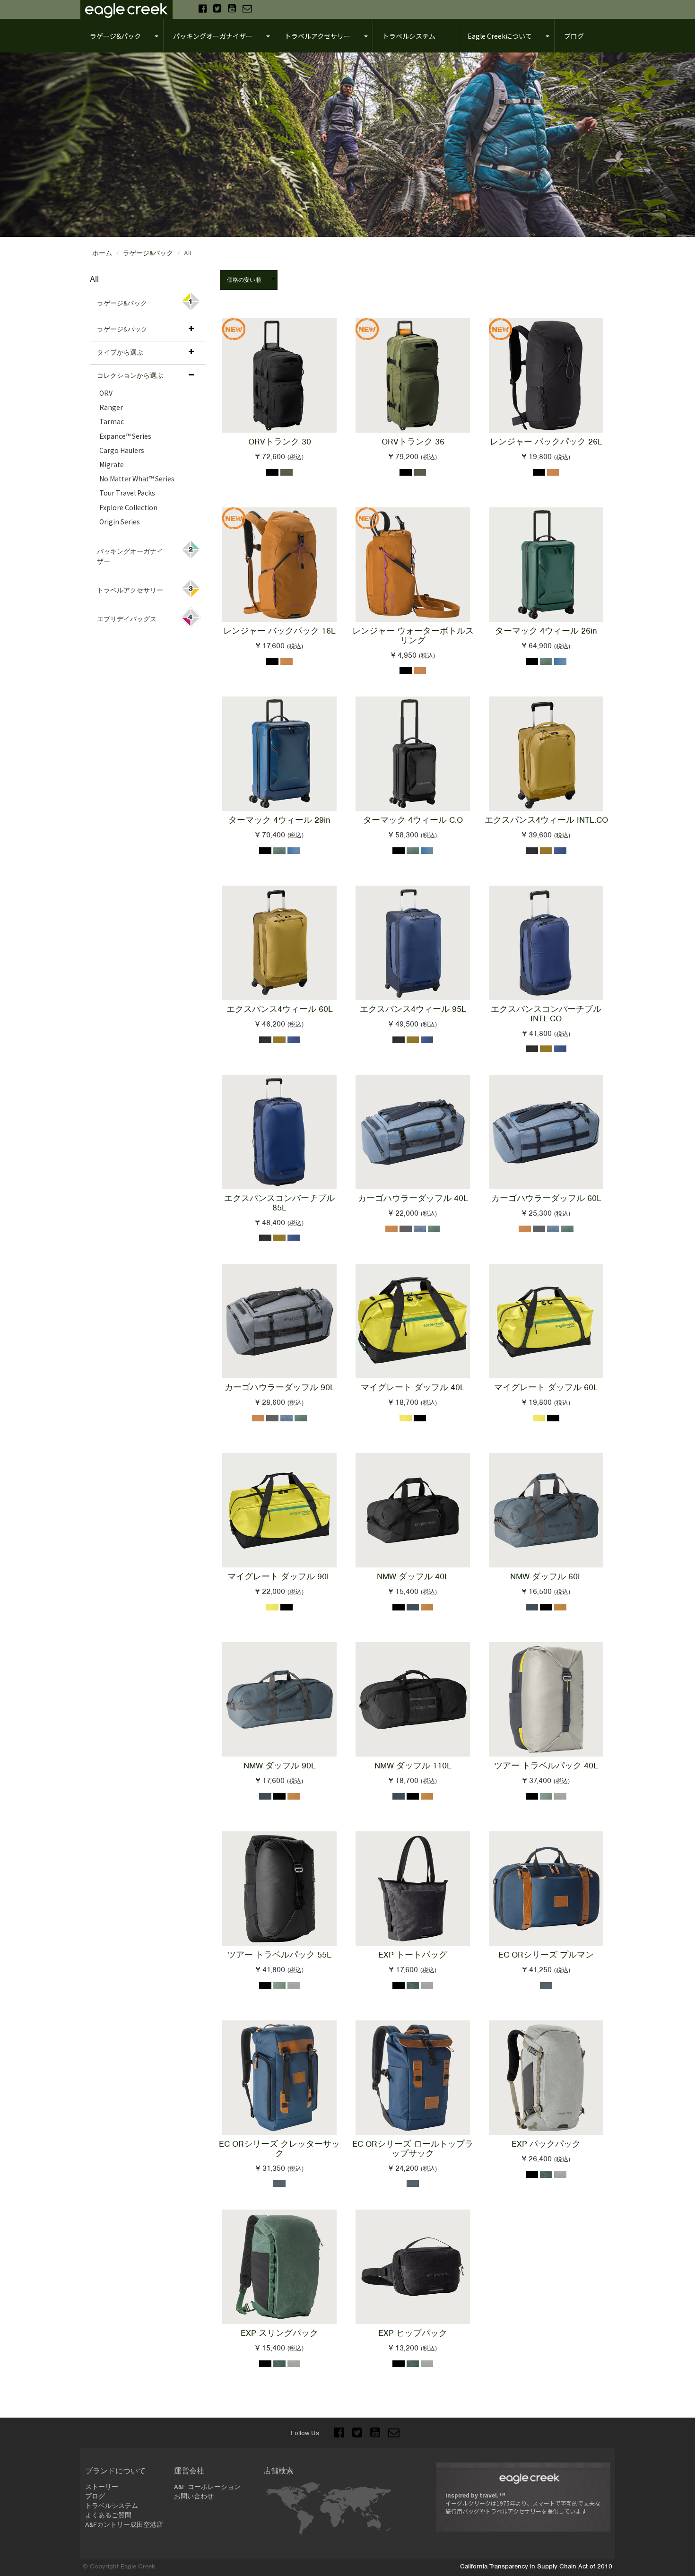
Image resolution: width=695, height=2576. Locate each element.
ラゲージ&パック (148, 253)
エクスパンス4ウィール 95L (413, 1009)
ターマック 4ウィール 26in (546, 631)
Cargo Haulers (122, 450)
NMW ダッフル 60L (546, 1576)
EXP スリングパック (279, 2333)
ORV (106, 393)
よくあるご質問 (108, 2515)
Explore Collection (128, 507)
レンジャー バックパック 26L (546, 442)
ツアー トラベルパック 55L (279, 1955)
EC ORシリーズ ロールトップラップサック (413, 2149)
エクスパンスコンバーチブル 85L (279, 1203)
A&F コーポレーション (207, 2487)
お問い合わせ (194, 2496)
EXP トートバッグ (413, 1955)
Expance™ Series (125, 436)
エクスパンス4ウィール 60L (280, 1009)
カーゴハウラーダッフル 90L (280, 1387)
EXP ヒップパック (413, 2333)
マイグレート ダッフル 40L (413, 1387)
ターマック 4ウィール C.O (413, 820)
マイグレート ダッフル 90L (279, 1576)
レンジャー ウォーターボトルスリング (413, 635)
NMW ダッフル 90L (280, 1766)
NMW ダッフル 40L (413, 1576)
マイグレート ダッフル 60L (546, 1387)
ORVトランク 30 (280, 442)
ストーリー (102, 2487)
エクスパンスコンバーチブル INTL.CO (546, 1014)
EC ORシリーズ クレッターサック (279, 2149)
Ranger (111, 407)
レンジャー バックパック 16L (279, 631)
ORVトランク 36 (413, 442)
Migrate (112, 464)
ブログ (95, 2496)
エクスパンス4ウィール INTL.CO (546, 820)
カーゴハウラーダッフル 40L (413, 1198)
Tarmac (112, 421)
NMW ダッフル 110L (413, 1766)
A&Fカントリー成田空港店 (124, 2525)
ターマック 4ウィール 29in (279, 820)
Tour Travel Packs (127, 493)
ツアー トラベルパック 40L (546, 1766)
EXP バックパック (546, 2144)
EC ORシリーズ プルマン (546, 1955)
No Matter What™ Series (137, 479)
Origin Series (120, 522)
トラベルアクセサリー (130, 590)
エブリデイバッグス (127, 619)
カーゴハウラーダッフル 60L (546, 1198)
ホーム (102, 253)
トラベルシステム (112, 2506)
